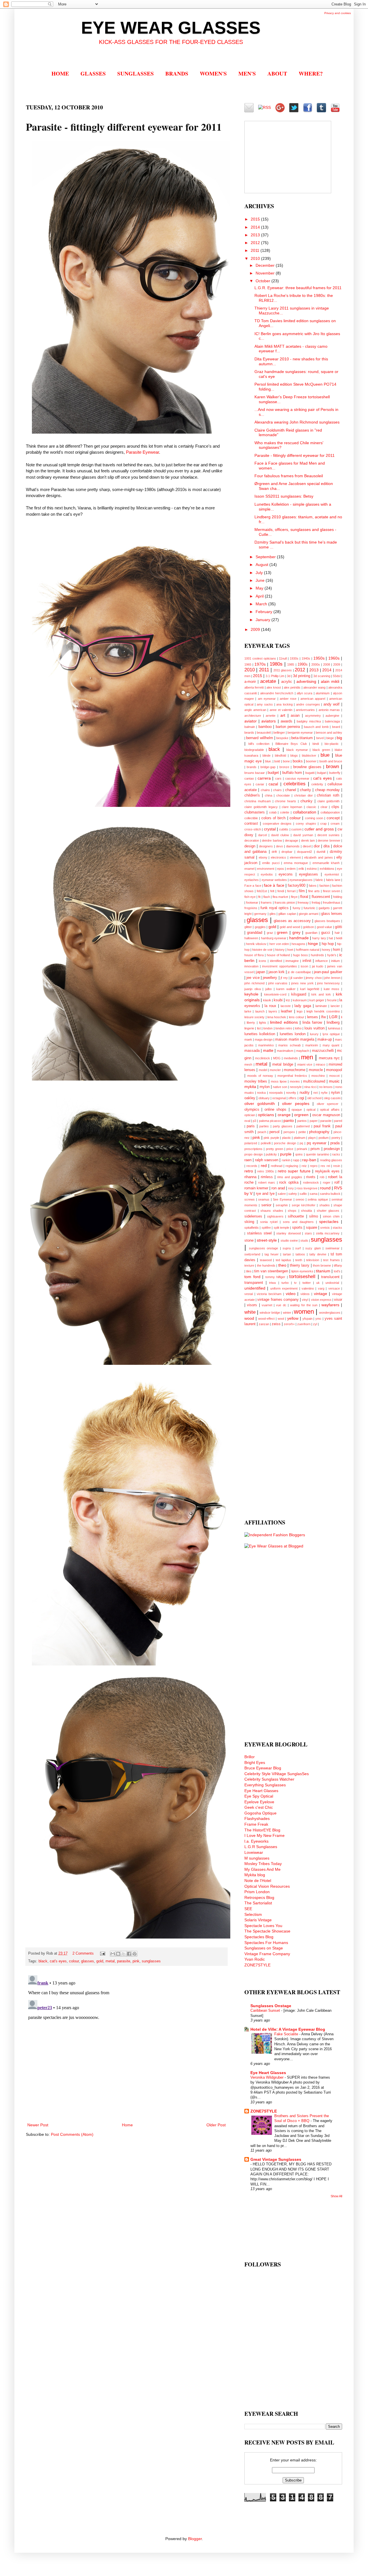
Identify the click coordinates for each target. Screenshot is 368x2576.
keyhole (251, 994)
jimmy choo (314, 978)
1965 (248, 664)
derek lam (308, 840)
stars (308, 1233)
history (280, 950)
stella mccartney (328, 1233)
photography (319, 1132)
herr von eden (279, 944)
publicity (271, 1154)
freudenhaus (332, 903)
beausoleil (264, 733)
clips (335, 807)
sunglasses (151, 1961)
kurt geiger (317, 1000)
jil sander (297, 978)
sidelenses (253, 1216)
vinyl (305, 1300)
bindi (316, 744)
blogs (294, 755)
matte (268, 1050)
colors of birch (274, 818)
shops (292, 1211)
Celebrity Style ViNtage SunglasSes (277, 1774)
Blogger (195, 2539)
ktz (288, 1000)
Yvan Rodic (255, 1959)
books (298, 761)
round (325, 1188)
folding (338, 897)
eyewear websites (274, 880)
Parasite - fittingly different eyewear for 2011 (295, 455)
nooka (261, 1093)
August (262, 565)
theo (282, 1265)
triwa (272, 1283)
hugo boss (300, 955)
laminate (321, 1006)
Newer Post (38, 2125)
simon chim (331, 1216)
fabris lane (333, 880)
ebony (263, 857)
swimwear (332, 1248)
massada (252, 1051)
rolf (337, 1182)
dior (317, 846)
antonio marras (329, 710)
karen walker (286, 989)
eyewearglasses (301, 880)
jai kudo (318, 966)
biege (330, 738)
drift (274, 852)
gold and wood (290, 927)
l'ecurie (332, 1000)
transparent (254, 1283)
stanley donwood (289, 1233)
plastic (286, 1138)
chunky (306, 801)
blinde (267, 755)
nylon (335, 1093)
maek (248, 1039)
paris (251, 1126)
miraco (320, 1064)
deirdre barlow (272, 840)
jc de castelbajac (299, 972)
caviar (260, 784)
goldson (308, 927)
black (43, 1961)
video (291, 1294)
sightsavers (275, 1216)
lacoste (286, 1006)
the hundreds (266, 1265)
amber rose (288, 699)
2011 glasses (283, 670)
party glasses (283, 1126)
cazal (273, 784)
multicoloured (314, 1081)
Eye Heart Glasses (261, 1791)
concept (333, 818)
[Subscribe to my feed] (264, 106)
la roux (270, 1006)
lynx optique (331, 1034)
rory (291, 1188)
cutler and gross (319, 829)
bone (286, 761)
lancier (335, 1006)
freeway (303, 903)
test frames (331, 1260)
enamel (249, 869)
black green (321, 750)
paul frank (322, 1126)
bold (277, 761)
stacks (337, 1228)
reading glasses (331, 1160)
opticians (266, 1115)
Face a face (253, 886)
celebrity (317, 784)
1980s (276, 664)
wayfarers (330, 1305)
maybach (303, 1051)
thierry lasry (300, 1265)
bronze (284, 767)
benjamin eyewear (300, 733)
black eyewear (297, 750)
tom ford (252, 1277)
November (266, 273)
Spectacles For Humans (266, 1943)
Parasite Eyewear (142, 452)
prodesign (332, 1149)
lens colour (297, 1017)
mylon (265, 1087)
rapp (296, 1160)
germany (260, 914)
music (334, 1081)
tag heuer (272, 1254)
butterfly (335, 773)
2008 (327, 664)
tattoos (300, 1254)
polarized (251, 1143)
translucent (330, 1277)
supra (287, 1248)
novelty (291, 1093)
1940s (306, 658)
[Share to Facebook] (129, 1954)
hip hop (328, 944)
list (259, 1028)
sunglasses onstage (264, 1248)
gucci (326, 933)
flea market (280, 897)
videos (305, 1294)
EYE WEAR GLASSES (171, 28)
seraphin (282, 1205)
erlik (301, 869)
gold (100, 1961)
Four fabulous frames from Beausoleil (289, 476)
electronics (278, 857)
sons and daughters (298, 1222)
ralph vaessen (267, 1160)
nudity (305, 1093)
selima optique (318, 1199)
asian (295, 716)
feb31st (262, 891)
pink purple (271, 1138)
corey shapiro (306, 824)
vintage (321, 1294)
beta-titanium (302, 738)
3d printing (302, 676)
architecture (253, 716)
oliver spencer (328, 1104)
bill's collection (259, 744)
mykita (250, 1087)
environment (266, 869)
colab (273, 812)
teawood (266, 1260)
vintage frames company (278, 1300)
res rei (325, 1166)
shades (325, 1205)
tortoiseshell (302, 1277)
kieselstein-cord (275, 994)
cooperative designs (277, 824)
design (250, 846)
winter (287, 1313)
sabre (282, 1194)
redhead (277, 1166)
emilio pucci (271, 863)
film (302, 891)
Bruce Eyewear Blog (263, 1768)
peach (262, 1132)
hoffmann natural (307, 950)
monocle (316, 1070)
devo (279, 846)
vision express (321, 1300)
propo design (254, 1154)
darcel (262, 835)
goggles (260, 927)
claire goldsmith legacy (261, 807)
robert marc (267, 1182)
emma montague (296, 863)
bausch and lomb (316, 727)
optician (250, 1115)
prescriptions (253, 1149)
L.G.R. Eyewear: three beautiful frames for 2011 (298, 288)
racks (336, 1154)
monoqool (334, 1070)
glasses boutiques (327, 921)
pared (338, 1121)
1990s (303, 664)
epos (281, 869)
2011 (256, 250)
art (283, 715)
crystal (270, 829)
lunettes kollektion (260, 1034)
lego (300, 1011)
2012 (256, 243)
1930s (294, 658)
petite (302, 1132)
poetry (336, 1138)
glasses (88, 1961)
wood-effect (266, 1319)
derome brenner (329, 840)
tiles (249, 1271)
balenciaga (332, 721)
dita (326, 846)
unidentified (255, 1288)
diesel (307, 846)
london (268, 1028)
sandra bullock (330, 1194)
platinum (300, 1138)
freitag (316, 903)
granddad (255, 933)
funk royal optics (275, 908)
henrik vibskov (256, 944)
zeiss (276, 1324)
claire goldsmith (329, 801)
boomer (311, 761)
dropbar (287, 852)
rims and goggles (290, 1177)
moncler (275, 1070)
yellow (293, 1318)
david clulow (280, 835)
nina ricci (310, 1087)
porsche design (285, 1143)
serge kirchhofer (304, 1205)
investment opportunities (279, 966)
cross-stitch (253, 829)
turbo (285, 1283)
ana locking (284, 704)
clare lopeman (292, 807)
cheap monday (327, 790)
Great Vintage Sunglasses (276, 2159)
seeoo (300, 1199)
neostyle (296, 1087)
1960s (334, 658)
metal (110, 1961)
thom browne (322, 1265)
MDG (277, 1058)
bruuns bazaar (255, 773)
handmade (299, 938)
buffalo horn (292, 773)
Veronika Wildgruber (268, 2077)
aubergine (332, 716)
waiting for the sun (304, 1305)
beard (336, 727)
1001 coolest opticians (260, 658)
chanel (291, 790)
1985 (291, 664)
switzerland (252, 1254)
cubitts (284, 829)
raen (248, 1160)
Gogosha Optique (260, 1813)
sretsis (325, 1228)
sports (297, 1228)
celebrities (295, 784)
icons (262, 961)
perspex (289, 1132)
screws (250, 1199)
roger (327, 1182)
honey (326, 950)
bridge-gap (268, 767)
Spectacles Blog (259, 1937)
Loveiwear (254, 1852)
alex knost (274, 687)
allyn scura (304, 693)
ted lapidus (283, 1260)
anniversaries (305, 710)
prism (315, 1149)
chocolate (283, 795)
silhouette (296, 1216)
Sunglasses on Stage (264, 1948)
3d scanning (322, 676)
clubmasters (255, 812)
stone (249, 1240)
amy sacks (265, 704)
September (266, 557)
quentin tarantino (318, 1154)
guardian (311, 933)
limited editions (284, 1022)
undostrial (332, 1283)
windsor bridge (270, 1313)
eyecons (286, 874)
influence (322, 961)
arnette (271, 716)
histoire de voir (262, 950)
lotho (298, 1028)
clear (324, 807)
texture (249, 1265)
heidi (339, 938)
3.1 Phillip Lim (275, 676)
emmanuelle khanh (326, 863)
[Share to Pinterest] (135, 1954)
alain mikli (330, 681)
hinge (313, 944)
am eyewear (267, 699)
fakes (313, 886)
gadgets (324, 908)
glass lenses (332, 914)
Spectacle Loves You (263, 1926)
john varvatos (278, 983)
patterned (303, 1126)
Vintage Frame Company (267, 1954)
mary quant (331, 1045)
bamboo (265, 727)
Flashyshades (257, 1819)
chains (265, 790)
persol (274, 1132)
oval (247, 1121)
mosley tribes (256, 1081)
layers (273, 1011)
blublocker (309, 755)
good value (324, 927)
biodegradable (254, 750)
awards (286, 721)
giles (273, 914)
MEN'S (247, 73)
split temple (281, 1228)
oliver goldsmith (260, 1104)
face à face (274, 885)
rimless (267, 1177)
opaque (297, 1110)
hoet (290, 950)
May (260, 588)
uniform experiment (284, 1288)
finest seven (331, 891)
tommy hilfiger (275, 1277)
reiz (304, 1166)
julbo (269, 989)
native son (280, 1087)
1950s (319, 658)
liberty (251, 1023)
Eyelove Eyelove (259, 1802)
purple (286, 1154)
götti (339, 927)
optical (311, 1110)
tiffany (338, 1265)
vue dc (281, 1305)
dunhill (321, 852)
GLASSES (93, 73)
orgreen (301, 1115)
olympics (252, 1110)
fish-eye (250, 897)
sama (314, 1194)
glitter (248, 927)
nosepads (276, 1093)
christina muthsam (258, 801)
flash (267, 897)
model (263, 1070)
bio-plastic (332, 744)
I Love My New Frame (264, 1835)
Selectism (253, 1914)
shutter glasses (328, 1211)
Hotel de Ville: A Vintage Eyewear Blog (288, 2029)
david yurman (303, 835)
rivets (311, 1177)
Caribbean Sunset (266, 2010)
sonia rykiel (269, 1222)
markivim (312, 1045)
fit (259, 897)
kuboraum (300, 1000)
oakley (250, 1098)
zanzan (264, 1324)
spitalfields (252, 1228)
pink (136, 1961)
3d (289, 676)
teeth (299, 1260)
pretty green (275, 1149)
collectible (251, 818)
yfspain (307, 1319)
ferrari (291, 891)
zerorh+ (289, 1324)
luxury (314, 1034)
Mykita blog (255, 1875)
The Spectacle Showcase (267, 1931)
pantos (302, 1121)
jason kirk (277, 972)
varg (321, 1288)
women (304, 1312)
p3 (254, 1121)
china (269, 795)
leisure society (254, 1017)
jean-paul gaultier (328, 972)
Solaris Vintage (258, 1920)
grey (296, 932)
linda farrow (312, 1023)
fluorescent (321, 897)
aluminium (323, 693)
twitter (307, 1283)
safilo (303, 1194)
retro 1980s (266, 1171)
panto (289, 1120)
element (295, 857)
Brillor (250, 1757)
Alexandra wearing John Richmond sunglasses (297, 422)
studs (304, 1240)
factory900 (297, 886)
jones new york (302, 983)
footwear (252, 903)
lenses (313, 1017)
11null (283, 658)
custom (296, 829)
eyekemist (332, 874)
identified (276, 961)
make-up (325, 1039)
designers (266, 846)
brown (332, 767)
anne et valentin (281, 710)
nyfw (324, 1093)
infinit (307, 961)
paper (314, 1121)
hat (331, 938)
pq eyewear (317, 1143)
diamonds (293, 846)
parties (264, 1126)
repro (314, 1166)
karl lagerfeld (310, 989)
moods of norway (260, 1076)
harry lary (319, 938)
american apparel (313, 699)
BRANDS (177, 73)
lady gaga (303, 1006)
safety (293, 1194)
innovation (251, 966)
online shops (275, 1110)
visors (252, 1305)
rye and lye (265, 1194)
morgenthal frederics (292, 1076)
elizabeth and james (319, 857)
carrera (264, 778)
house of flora (254, 955)
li (342, 1017)
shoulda (306, 1211)
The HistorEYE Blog (262, 1830)
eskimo (312, 869)
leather (286, 1011)
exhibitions (327, 869)
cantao (249, 778)
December (266, 265)
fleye (294, 897)
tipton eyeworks (302, 1271)
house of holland (278, 955)
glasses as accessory (292, 921)
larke (248, 1011)
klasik (267, 1000)
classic (311, 807)
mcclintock (262, 1058)
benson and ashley (329, 733)
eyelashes (252, 880)
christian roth (328, 795)
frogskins (251, 908)
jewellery (270, 978)
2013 (256, 235)
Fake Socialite (287, 2034)
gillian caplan (287, 914)
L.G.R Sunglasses (261, 1847)
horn (337, 950)
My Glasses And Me (262, 1869)
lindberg (333, 1023)
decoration (252, 840)
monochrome (295, 1070)
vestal (249, 1294)
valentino (308, 1288)
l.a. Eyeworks (256, 1841)
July (260, 573)
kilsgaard (299, 994)
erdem (291, 869)
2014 (256, 227)
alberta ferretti (254, 687)
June (261, 580)
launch (260, 1011)
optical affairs (330, 1110)
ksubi (278, 1000)
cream (335, 824)
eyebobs (267, 874)
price (290, 1149)
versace (334, 1288)
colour (74, 1961)
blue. (268, 761)
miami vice (305, 1064)
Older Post (216, 2125)
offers (292, 1098)
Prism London (257, 1892)
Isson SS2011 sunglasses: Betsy (284, 496)
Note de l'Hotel (258, 1881)
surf (298, 1248)
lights (263, 1023)
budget (273, 773)
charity (305, 790)
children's (252, 795)
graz (270, 933)
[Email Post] (102, 1953)
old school (314, 1098)
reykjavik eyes (327, 1171)
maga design (264, 1039)
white (250, 1312)
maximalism (285, 1051)
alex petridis (292, 687)
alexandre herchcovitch (277, 693)
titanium (323, 1271)
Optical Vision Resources (267, 1886)
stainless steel (259, 1233)
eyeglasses (308, 874)
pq (301, 1143)
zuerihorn (304, 1324)
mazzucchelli (323, 1051)
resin (337, 1166)
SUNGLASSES (136, 73)
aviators (269, 721)
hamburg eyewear (274, 938)
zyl (315, 1324)
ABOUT (277, 73)
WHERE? (311, 73)
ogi (302, 1098)
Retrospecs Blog (259, 1897)
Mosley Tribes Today (263, 1864)
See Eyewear (282, 1199)
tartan (287, 1254)
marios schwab (290, 1045)
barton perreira (288, 727)
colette (285, 812)
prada (335, 1143)
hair (337, 933)
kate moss (332, 989)
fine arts (314, 891)
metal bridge (283, 1064)
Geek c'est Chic (259, 1807)
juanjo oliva (253, 989)
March (262, 604)
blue (325, 755)
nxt (316, 1093)
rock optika (289, 1182)
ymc (318, 1319)
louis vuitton (315, 1028)
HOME (60, 73)
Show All (336, 2196)
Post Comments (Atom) (72, 2134)
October (263, 281)
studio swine (289, 1240)
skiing (249, 1222)
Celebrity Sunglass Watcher (269, 1779)
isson (304, 966)
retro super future (294, 1171)
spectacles (329, 1222)
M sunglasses (257, 1858)
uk (318, 1283)
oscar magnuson (326, 1115)
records (252, 1166)
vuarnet (267, 1305)
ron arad (278, 1188)
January (263, 620)
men (307, 1057)
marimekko (266, 1045)
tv (295, 1283)
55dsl (337, 676)
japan (261, 972)
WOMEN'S (213, 73)
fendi (281, 891)
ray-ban (309, 1160)
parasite (124, 1961)
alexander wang (314, 687)
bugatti (310, 773)
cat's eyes (58, 1961)
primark (302, 1149)
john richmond (254, 983)
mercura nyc (329, 1058)
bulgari (322, 773)
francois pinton (285, 903)
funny (297, 908)
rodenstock (311, 1182)
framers (266, 903)
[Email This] (113, 1954)
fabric (319, 880)
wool (281, 1319)
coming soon (314, 818)
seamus (264, 1199)
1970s (260, 664)
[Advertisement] (267, 1422)
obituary (264, 1098)
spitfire (266, 1228)
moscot (334, 1076)
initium (336, 961)
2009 (256, 629)
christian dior (303, 795)
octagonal (279, 1098)
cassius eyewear (297, 778)
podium (324, 1138)
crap (323, 824)
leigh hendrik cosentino (323, 1011)
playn (312, 1138)
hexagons (298, 944)
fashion (324, 886)
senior (266, 1205)
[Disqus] (126, 2045)
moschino (318, 1076)
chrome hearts (285, 801)
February (264, 612)
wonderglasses (330, 1313)
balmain (250, 727)
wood (249, 1318)
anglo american (255, 710)
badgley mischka (309, 721)
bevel (320, 738)
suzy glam (313, 1248)
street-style (267, 1240)
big (339, 738)
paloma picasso (270, 1121)
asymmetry (313, 716)
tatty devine (318, 1254)
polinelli (266, 1143)
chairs (277, 790)
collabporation (330, 812)
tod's (337, 1271)
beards (249, 733)
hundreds (317, 955)
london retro (284, 1028)
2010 (256, 258)
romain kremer (256, 1188)
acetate (268, 681)
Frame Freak (256, 1824)
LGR (333, 1017)
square (312, 1228)
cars (278, 778)
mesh (248, 1064)
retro (249, 1171)
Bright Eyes (255, 1763)
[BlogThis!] (118, 1954)
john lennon (332, 978)
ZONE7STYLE (257, 1965)
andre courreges (308, 704)
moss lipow (279, 1081)
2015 (256, 219)
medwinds (291, 1058)
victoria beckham (269, 1294)
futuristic (309, 908)
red (264, 1166)
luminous (334, 1028)
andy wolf (332, 704)
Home (127, 2125)
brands (252, 767)
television (313, 1260)
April (260, 596)
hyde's (332, 955)
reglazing (292, 1166)
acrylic (287, 682)
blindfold (280, 755)
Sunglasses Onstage (271, 2006)
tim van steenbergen (271, 1271)
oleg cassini (332, 1098)
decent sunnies (328, 835)
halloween (251, 938)
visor (338, 1300)
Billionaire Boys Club (291, 744)
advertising (306, 681)
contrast (251, 824)
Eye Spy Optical (259, 1796)
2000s (316, 664)
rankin (286, 1160)
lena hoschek (277, 1017)
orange (284, 1115)
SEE (248, 1909)
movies (295, 1081)
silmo (314, 1216)
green (282, 932)
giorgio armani (308, 914)
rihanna (250, 1177)
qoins (299, 1154)
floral (304, 897)
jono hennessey (328, 983)
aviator (251, 721)
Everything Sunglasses (265, 1785)
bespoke (282, 738)
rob (322, 1177)
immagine (292, 961)
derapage (292, 840)
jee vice (253, 978)
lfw (323, 1017)
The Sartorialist (258, 1903)
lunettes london (293, 1034)
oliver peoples (296, 1104)
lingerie (249, 1028)
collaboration (305, 812)
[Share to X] (124, 1954)
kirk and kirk (321, 994)
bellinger (279, 733)
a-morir (250, 682)
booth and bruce (331, 761)
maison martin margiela (295, 1039)
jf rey (284, 978)
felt (272, 891)
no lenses (326, 1087)
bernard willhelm (259, 738)
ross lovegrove (307, 1188)
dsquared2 (304, 852)
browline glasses (307, 767)
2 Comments (83, 1953)
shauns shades (272, 1211)
